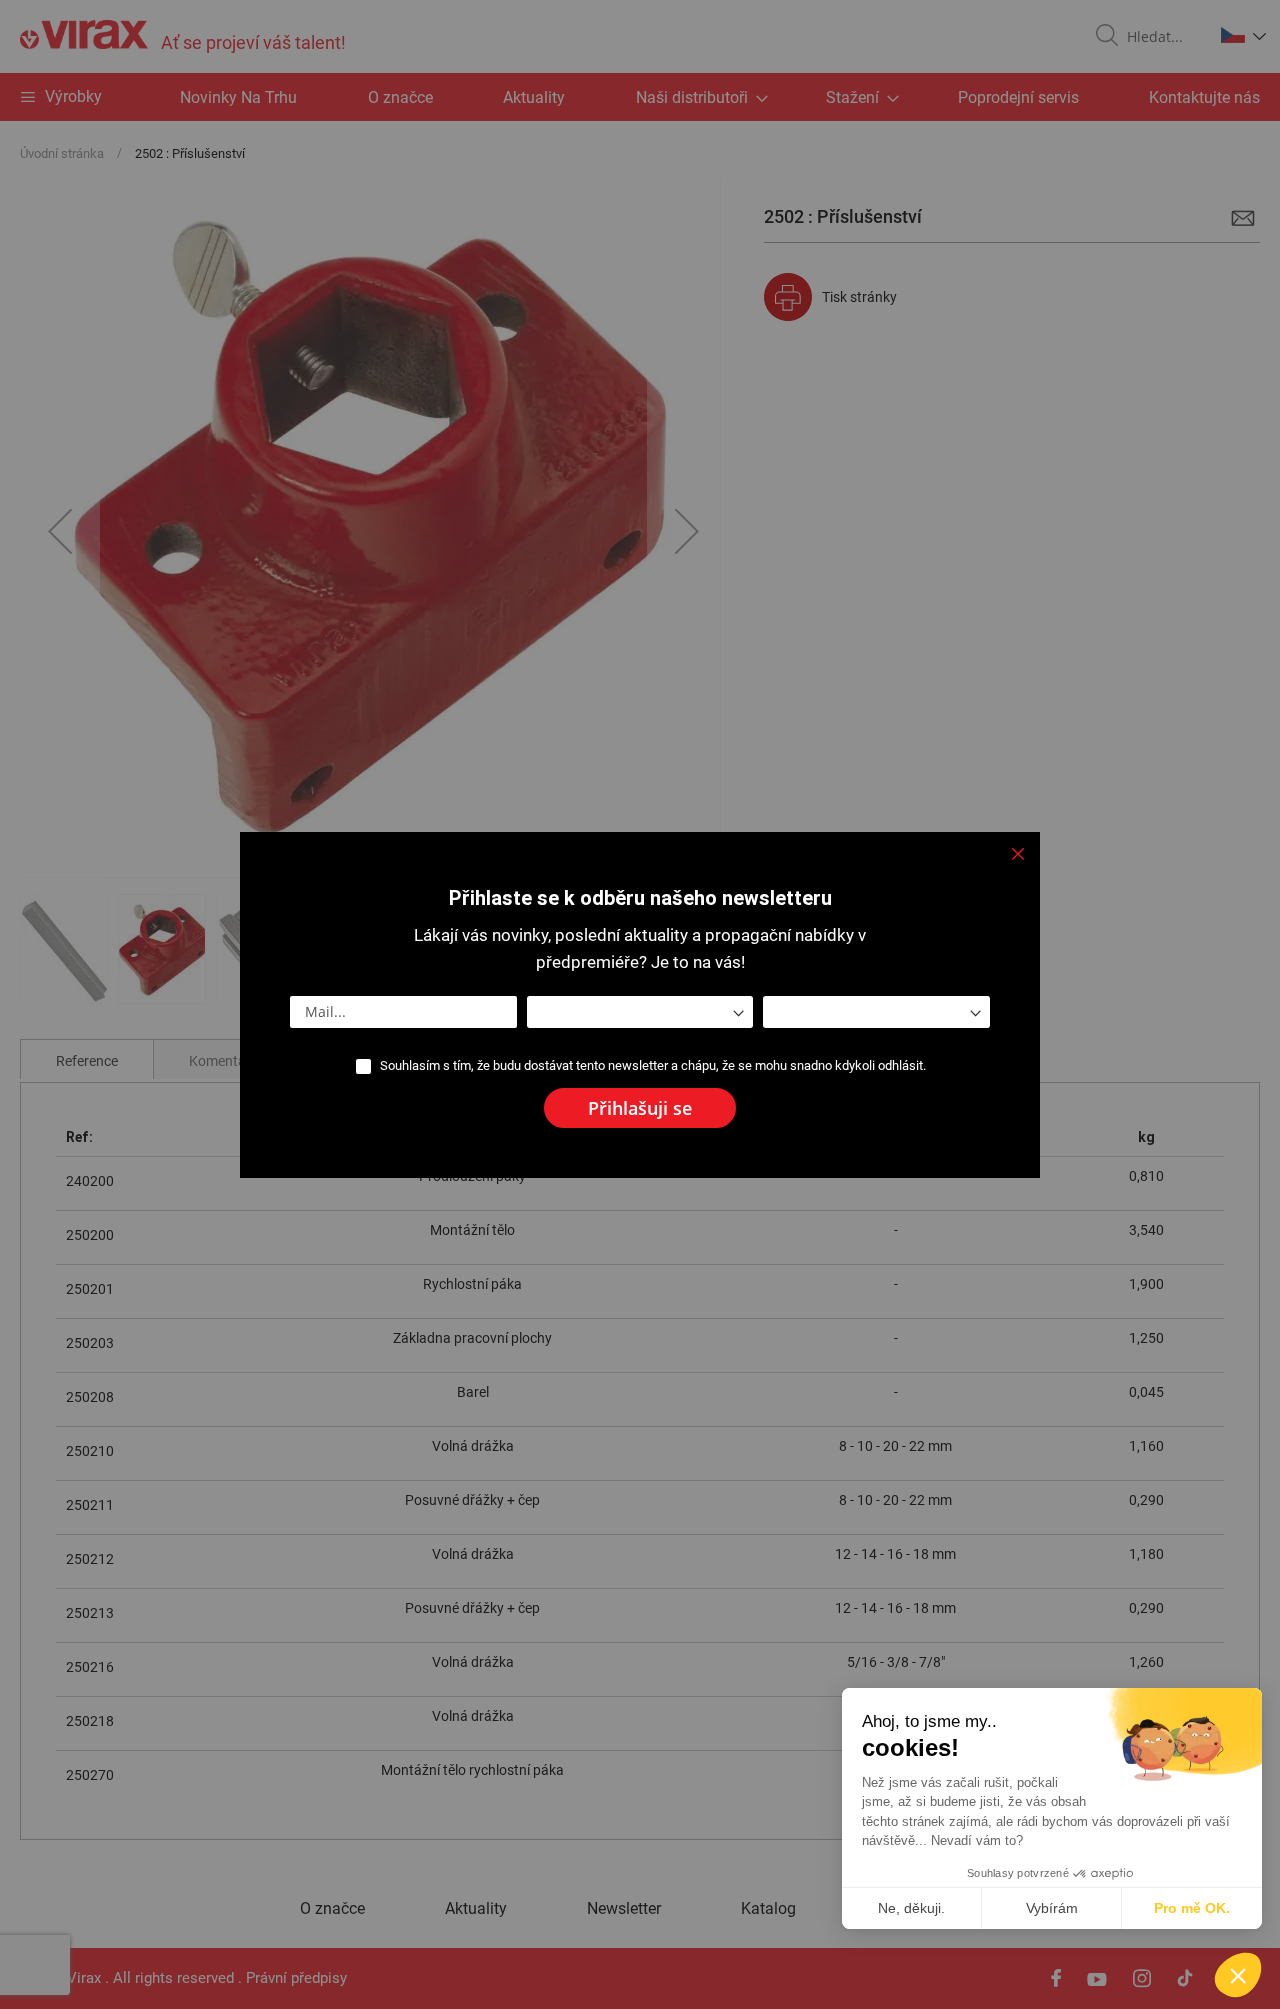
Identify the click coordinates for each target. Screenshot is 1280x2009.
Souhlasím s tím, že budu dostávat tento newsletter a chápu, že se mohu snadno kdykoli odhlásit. (653, 1065)
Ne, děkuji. (911, 1908)
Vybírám (1052, 1908)
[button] (1238, 1975)
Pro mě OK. (1192, 1908)
